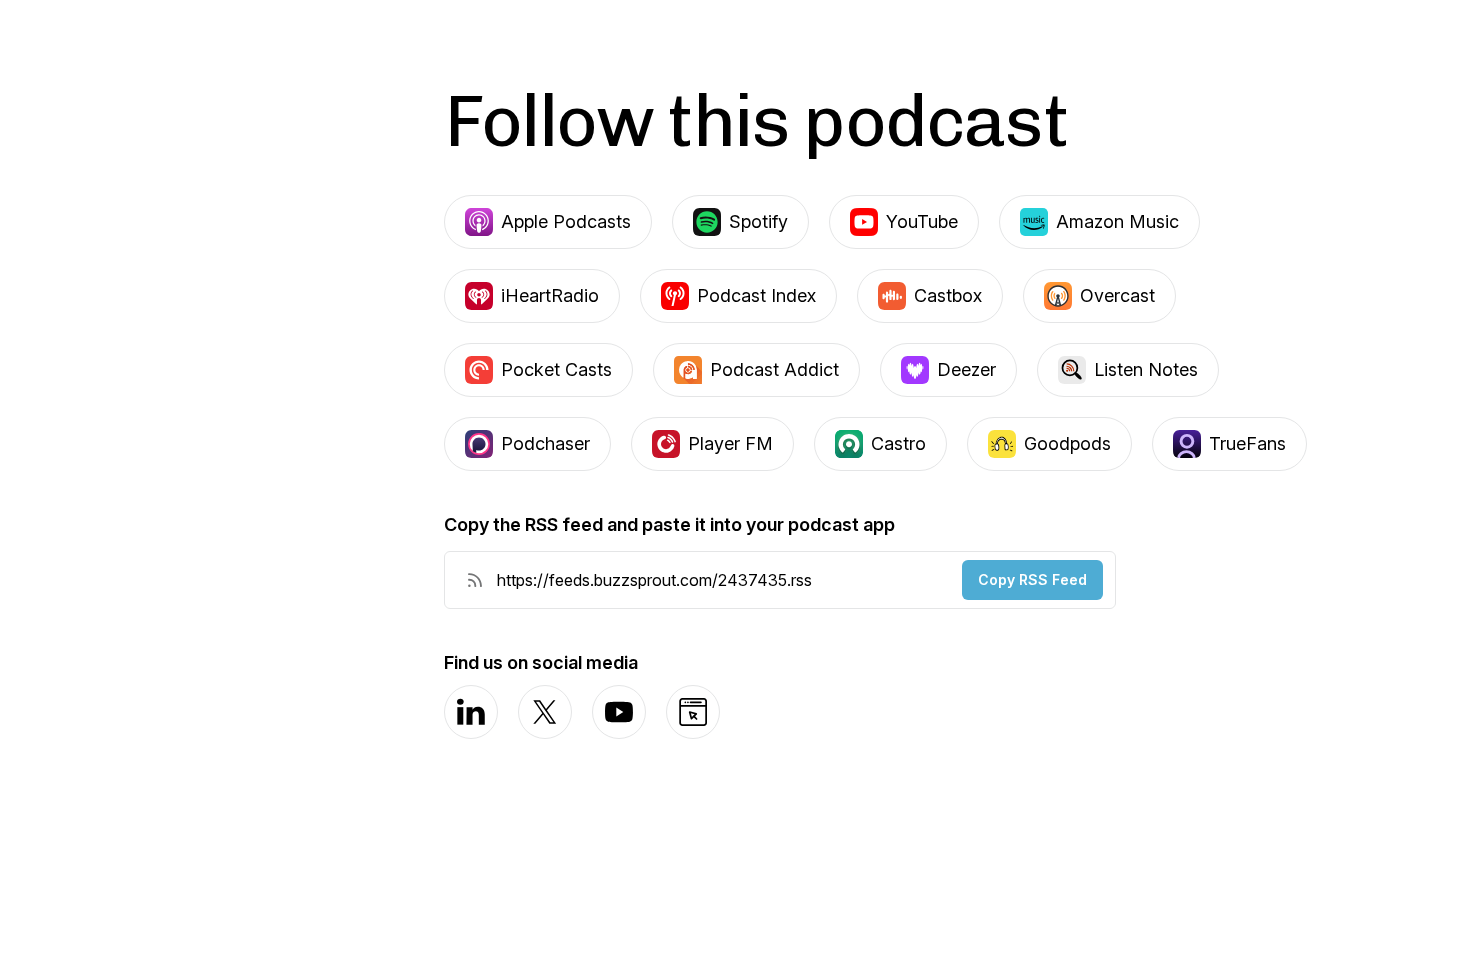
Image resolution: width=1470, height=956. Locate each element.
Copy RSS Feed (1032, 579)
